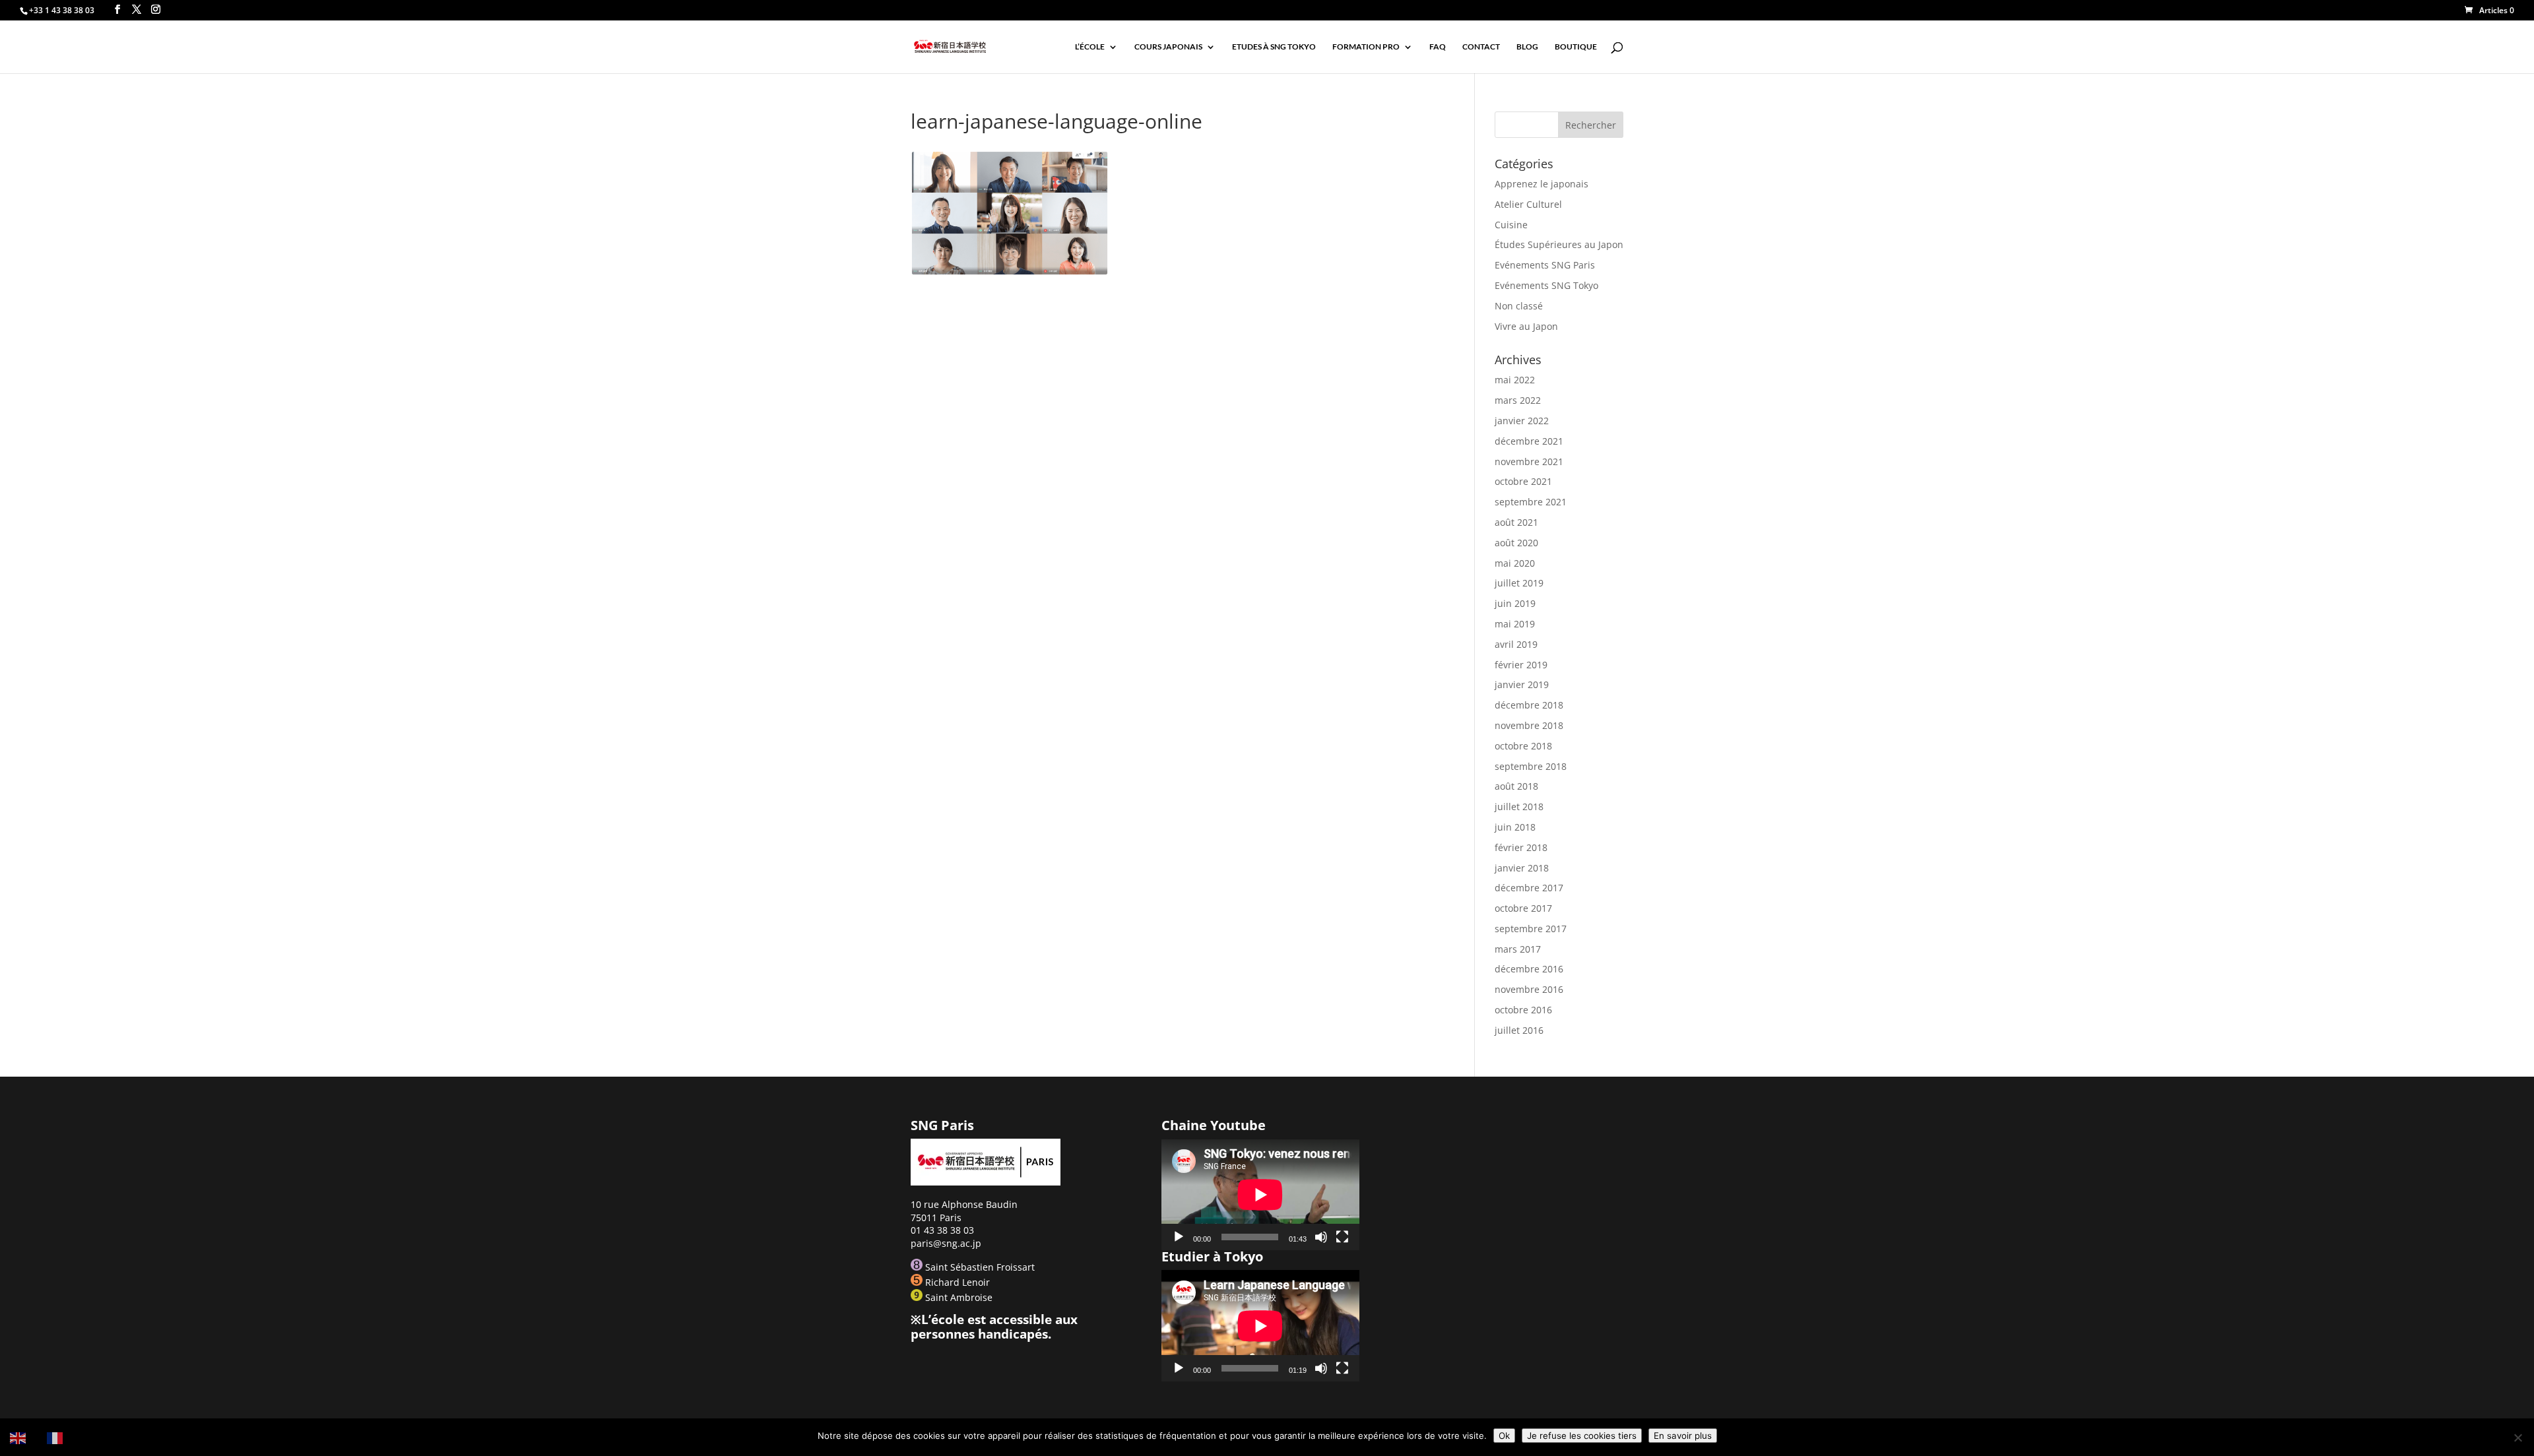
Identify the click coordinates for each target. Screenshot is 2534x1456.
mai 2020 (1515, 563)
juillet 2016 (1519, 1030)
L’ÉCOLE (1090, 47)
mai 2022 (1515, 380)
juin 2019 (1515, 603)
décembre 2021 (1529, 441)
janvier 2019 (1522, 684)
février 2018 (1521, 847)
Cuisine (1511, 225)
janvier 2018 (1522, 868)
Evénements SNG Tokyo (1546, 285)
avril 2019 (1516, 644)
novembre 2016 (1529, 989)
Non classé (1519, 306)
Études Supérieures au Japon (1559, 244)
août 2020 (1516, 543)
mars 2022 (1518, 400)
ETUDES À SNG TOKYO (1274, 47)
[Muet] (1321, 1237)
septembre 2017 (1531, 929)
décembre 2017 (1529, 888)
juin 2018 (1515, 827)
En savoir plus (1683, 1436)
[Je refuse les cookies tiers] (2518, 1438)
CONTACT (1481, 47)
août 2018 (1516, 786)
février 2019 (1521, 665)
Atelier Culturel (1528, 204)
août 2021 (1516, 522)
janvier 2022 (1522, 421)
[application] (1260, 1194)
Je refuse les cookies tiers (1582, 1436)
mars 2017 (1518, 949)
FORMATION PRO (1366, 47)
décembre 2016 (1529, 969)
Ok (1504, 1436)
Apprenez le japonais (1542, 184)
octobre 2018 (1523, 746)
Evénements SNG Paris (1545, 265)
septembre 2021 (1531, 502)
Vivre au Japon (1526, 326)
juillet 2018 (1519, 807)
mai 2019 (1515, 624)
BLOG (1527, 47)
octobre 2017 (1523, 908)
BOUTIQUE (1576, 47)
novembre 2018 (1529, 725)
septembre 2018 (1531, 766)
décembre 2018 (1529, 705)
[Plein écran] (1342, 1237)
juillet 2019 (1519, 583)
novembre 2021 (1529, 461)
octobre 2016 (1523, 1010)
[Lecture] (1179, 1237)
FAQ (1438, 47)
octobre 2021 (1523, 481)
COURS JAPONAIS (1168, 47)
